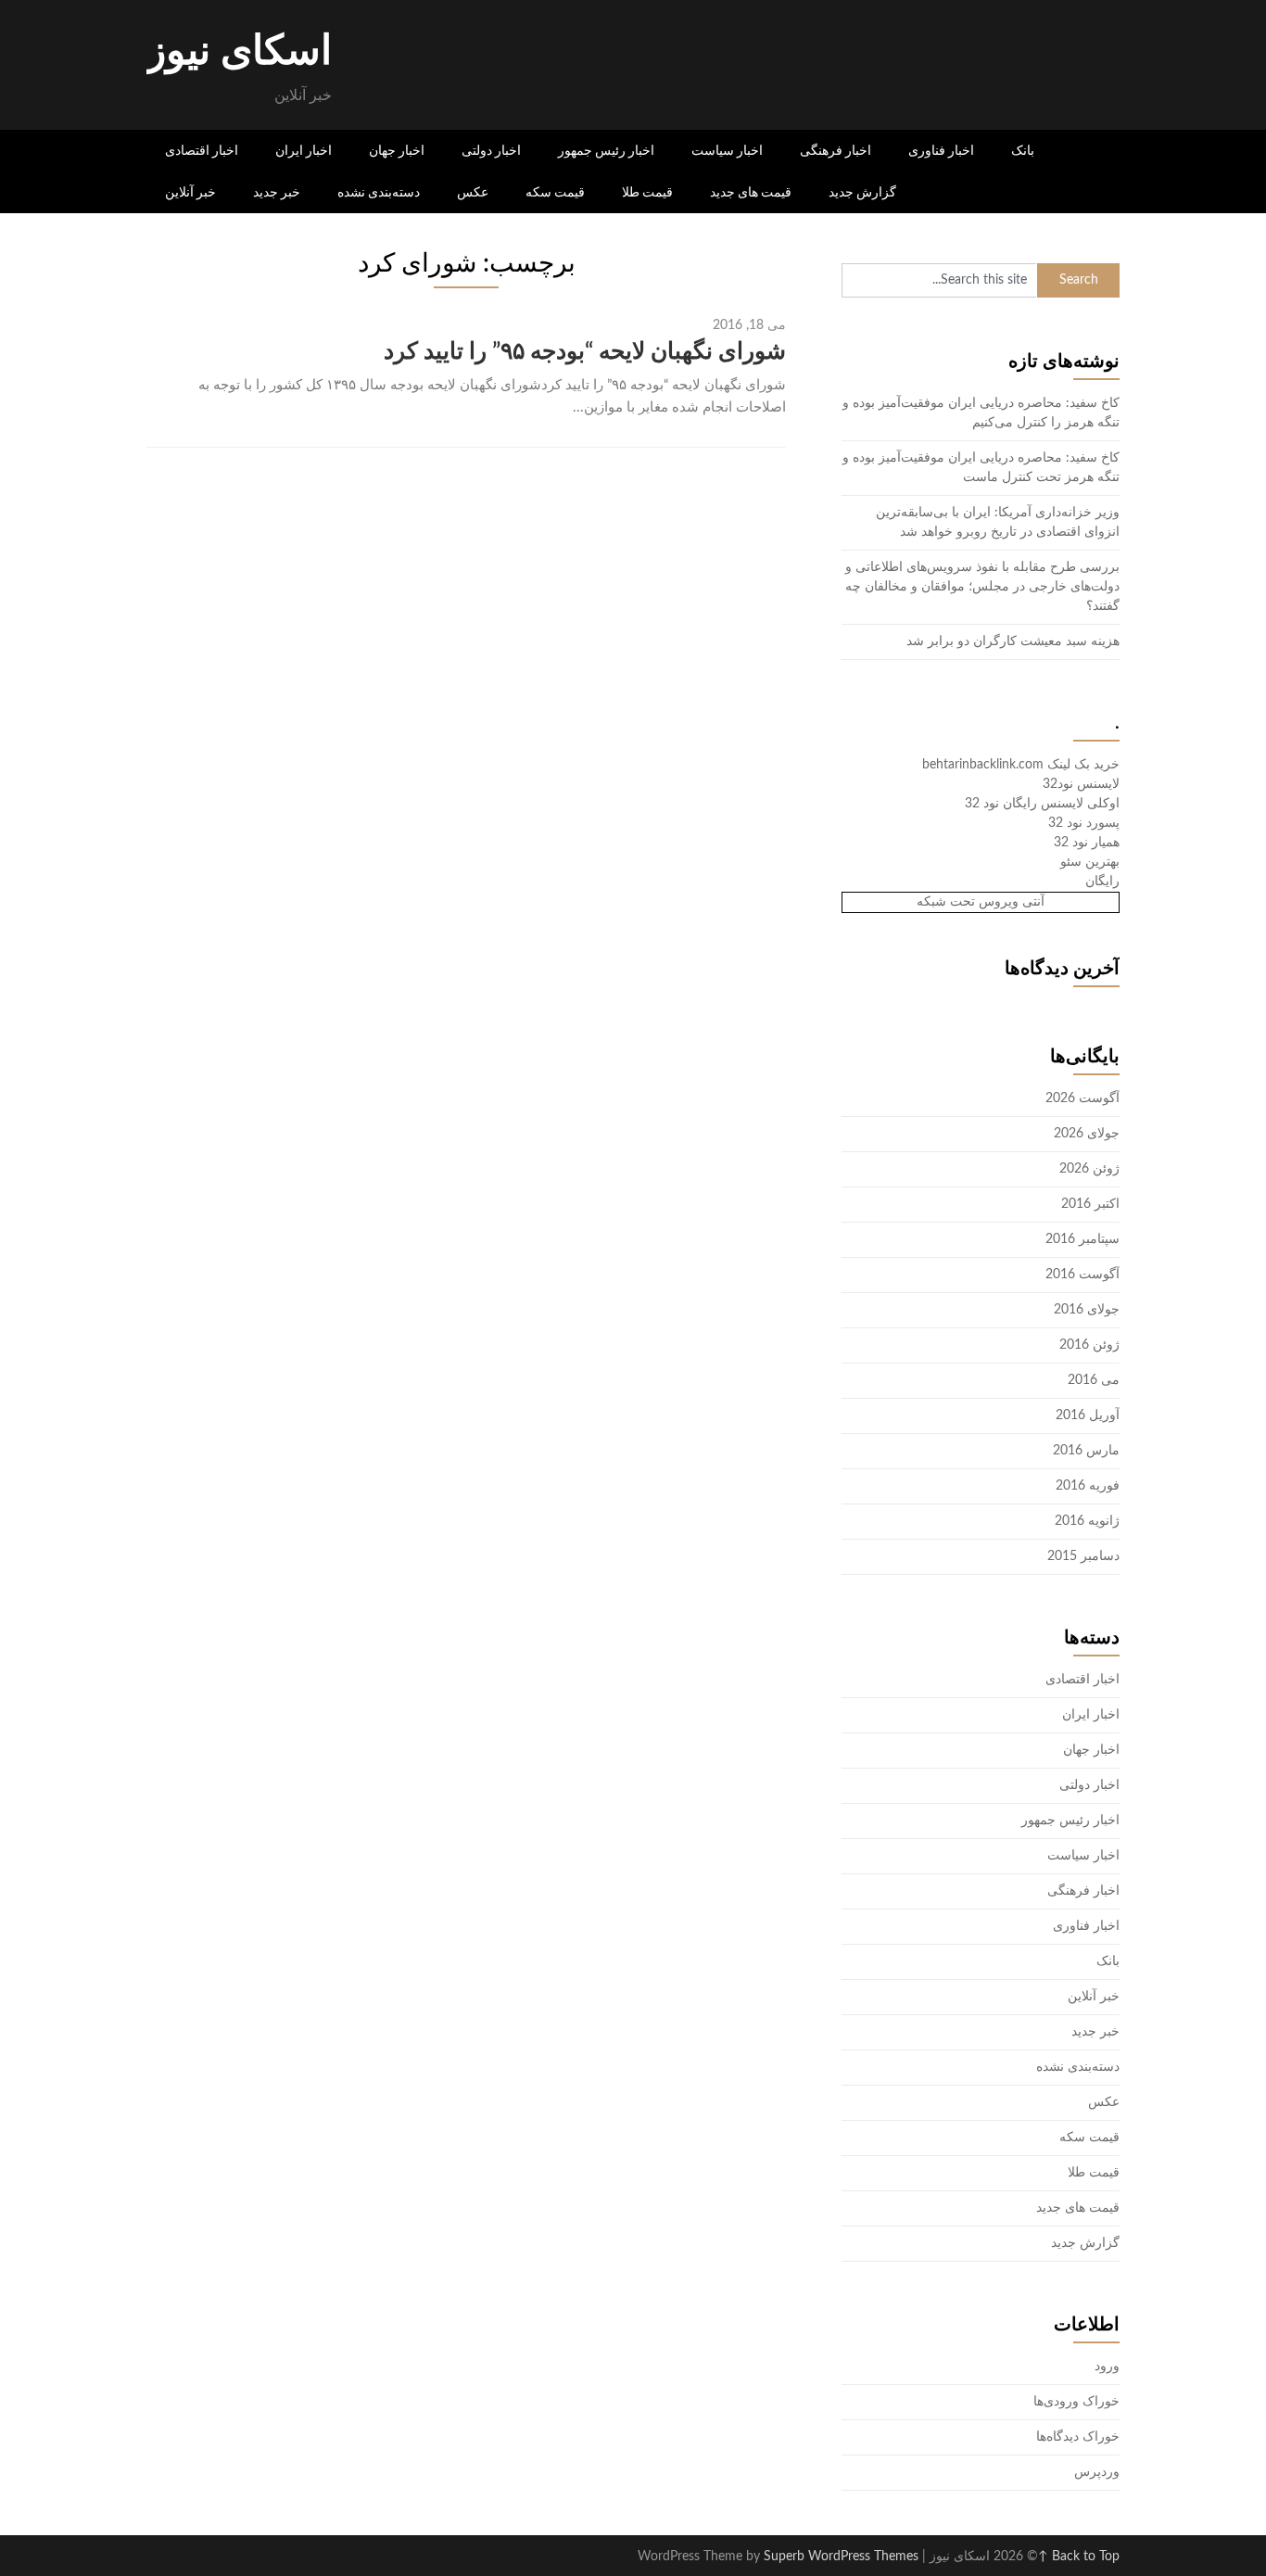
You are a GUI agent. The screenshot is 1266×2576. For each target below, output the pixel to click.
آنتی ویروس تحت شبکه (981, 902)
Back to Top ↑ (1079, 2557)
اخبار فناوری (941, 150)
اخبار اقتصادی (202, 150)
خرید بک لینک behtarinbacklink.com (1021, 765)
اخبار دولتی (491, 150)
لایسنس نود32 (1081, 784)
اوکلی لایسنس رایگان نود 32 (1042, 804)
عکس (473, 192)
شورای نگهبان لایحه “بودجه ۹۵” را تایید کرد (585, 352)
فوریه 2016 (1088, 1486)
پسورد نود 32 (1084, 823)
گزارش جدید (862, 192)
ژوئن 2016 (1089, 1345)
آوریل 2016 (1088, 1415)
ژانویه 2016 (1087, 1521)
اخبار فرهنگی (836, 150)
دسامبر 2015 (1083, 1556)
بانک (1023, 150)
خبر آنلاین (190, 192)
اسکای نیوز (239, 52)
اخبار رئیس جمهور (606, 150)
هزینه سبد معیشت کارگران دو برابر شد (1013, 641)
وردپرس (1097, 2472)
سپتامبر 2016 (1082, 1239)
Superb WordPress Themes (841, 2557)
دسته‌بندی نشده (379, 192)
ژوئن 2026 (1089, 1169)
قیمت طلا (647, 192)
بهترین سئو (1090, 862)
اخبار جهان (397, 150)
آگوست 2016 (1082, 1275)
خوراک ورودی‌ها (1076, 2402)
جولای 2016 (1087, 1310)
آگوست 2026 (1082, 1098)
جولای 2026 (1087, 1134)
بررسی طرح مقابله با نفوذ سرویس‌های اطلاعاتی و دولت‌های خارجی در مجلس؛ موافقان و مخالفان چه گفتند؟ (982, 587)
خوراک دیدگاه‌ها (1078, 2437)
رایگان (1102, 882)
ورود (1107, 2367)
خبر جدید (277, 192)
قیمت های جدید (751, 192)
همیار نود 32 (1087, 843)
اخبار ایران (304, 150)
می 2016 (1094, 1380)
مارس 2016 (1086, 1451)
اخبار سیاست (727, 150)
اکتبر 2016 (1090, 1204)
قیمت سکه (555, 192)
